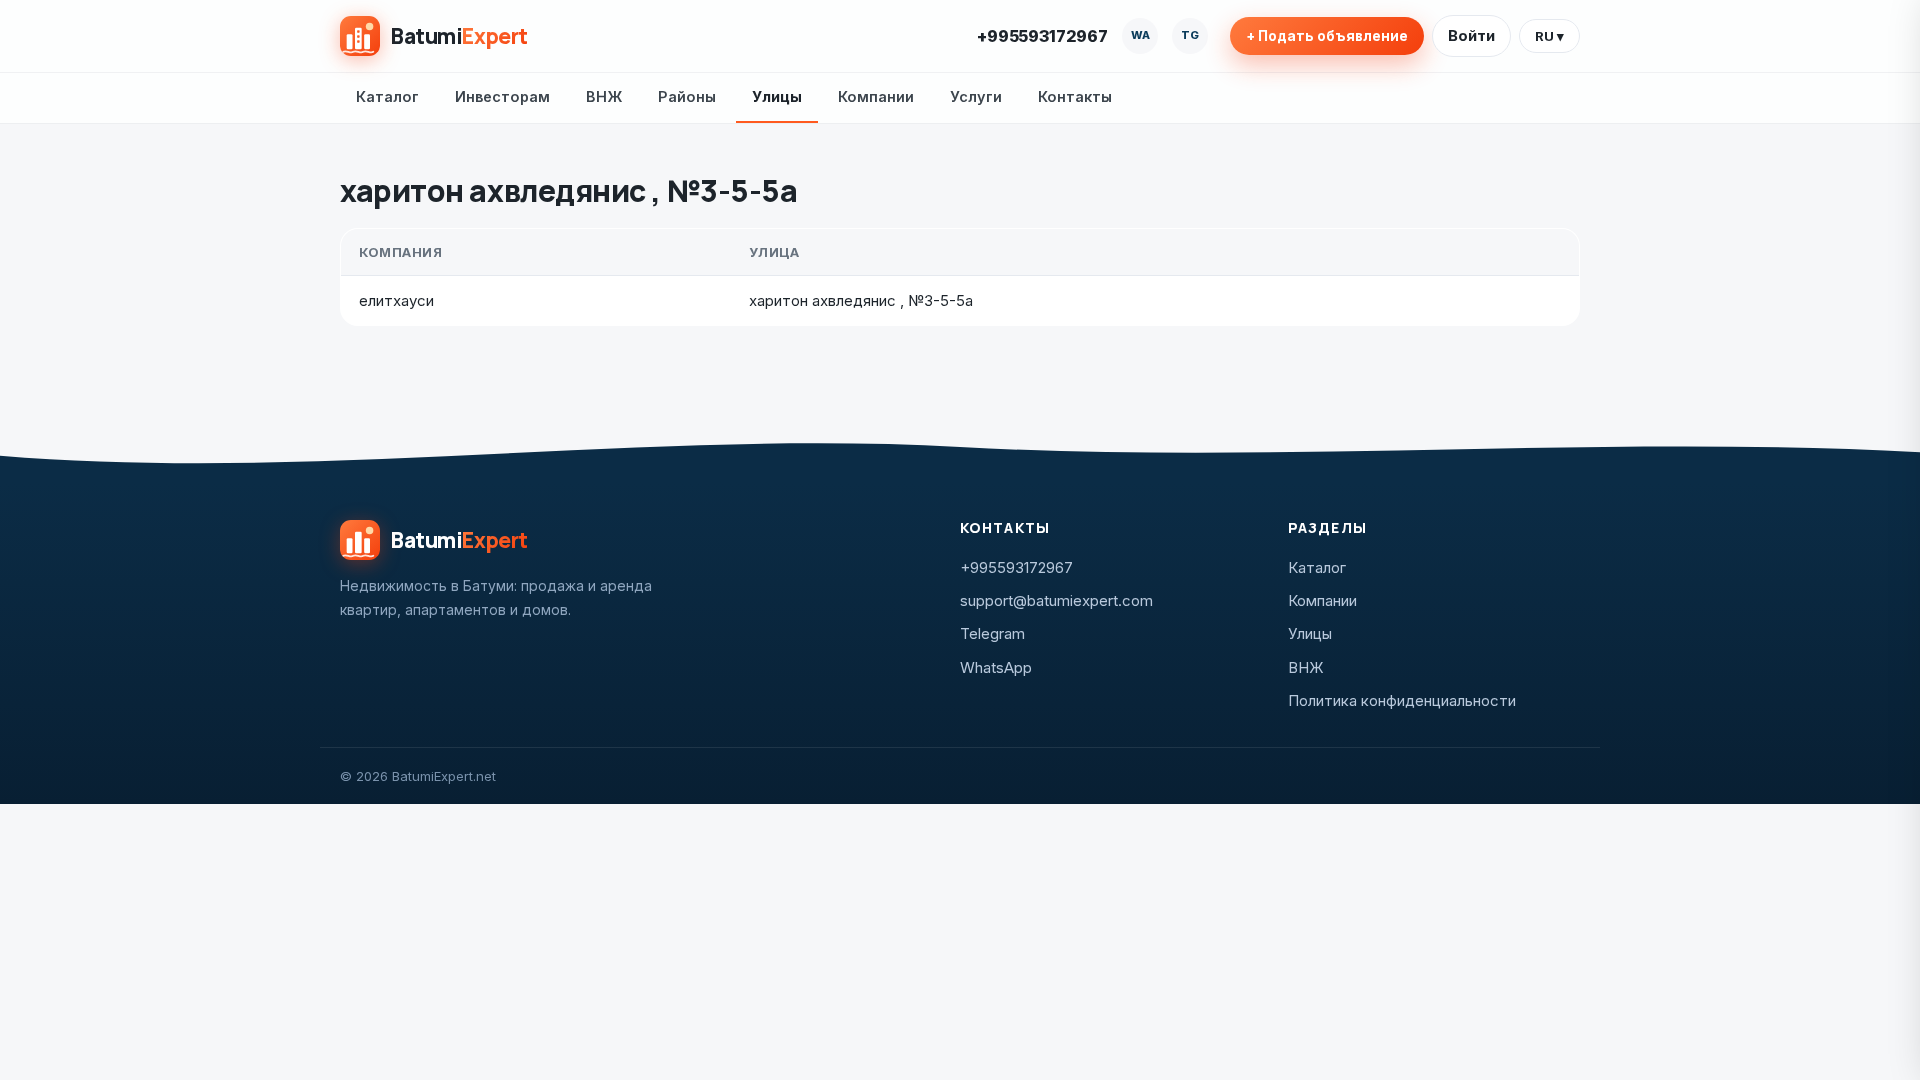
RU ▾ (1549, 36)
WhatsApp (996, 667)
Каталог (387, 96)
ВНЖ (604, 96)
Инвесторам (502, 96)
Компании (876, 96)
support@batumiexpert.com (1056, 600)
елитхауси (396, 300)
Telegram (992, 633)
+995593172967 (1042, 36)
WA (1140, 35)
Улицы (777, 96)
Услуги (976, 96)
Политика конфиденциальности (1402, 700)
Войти (1471, 35)
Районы (687, 96)
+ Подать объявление (1327, 36)
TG (1190, 35)
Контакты (1075, 96)
